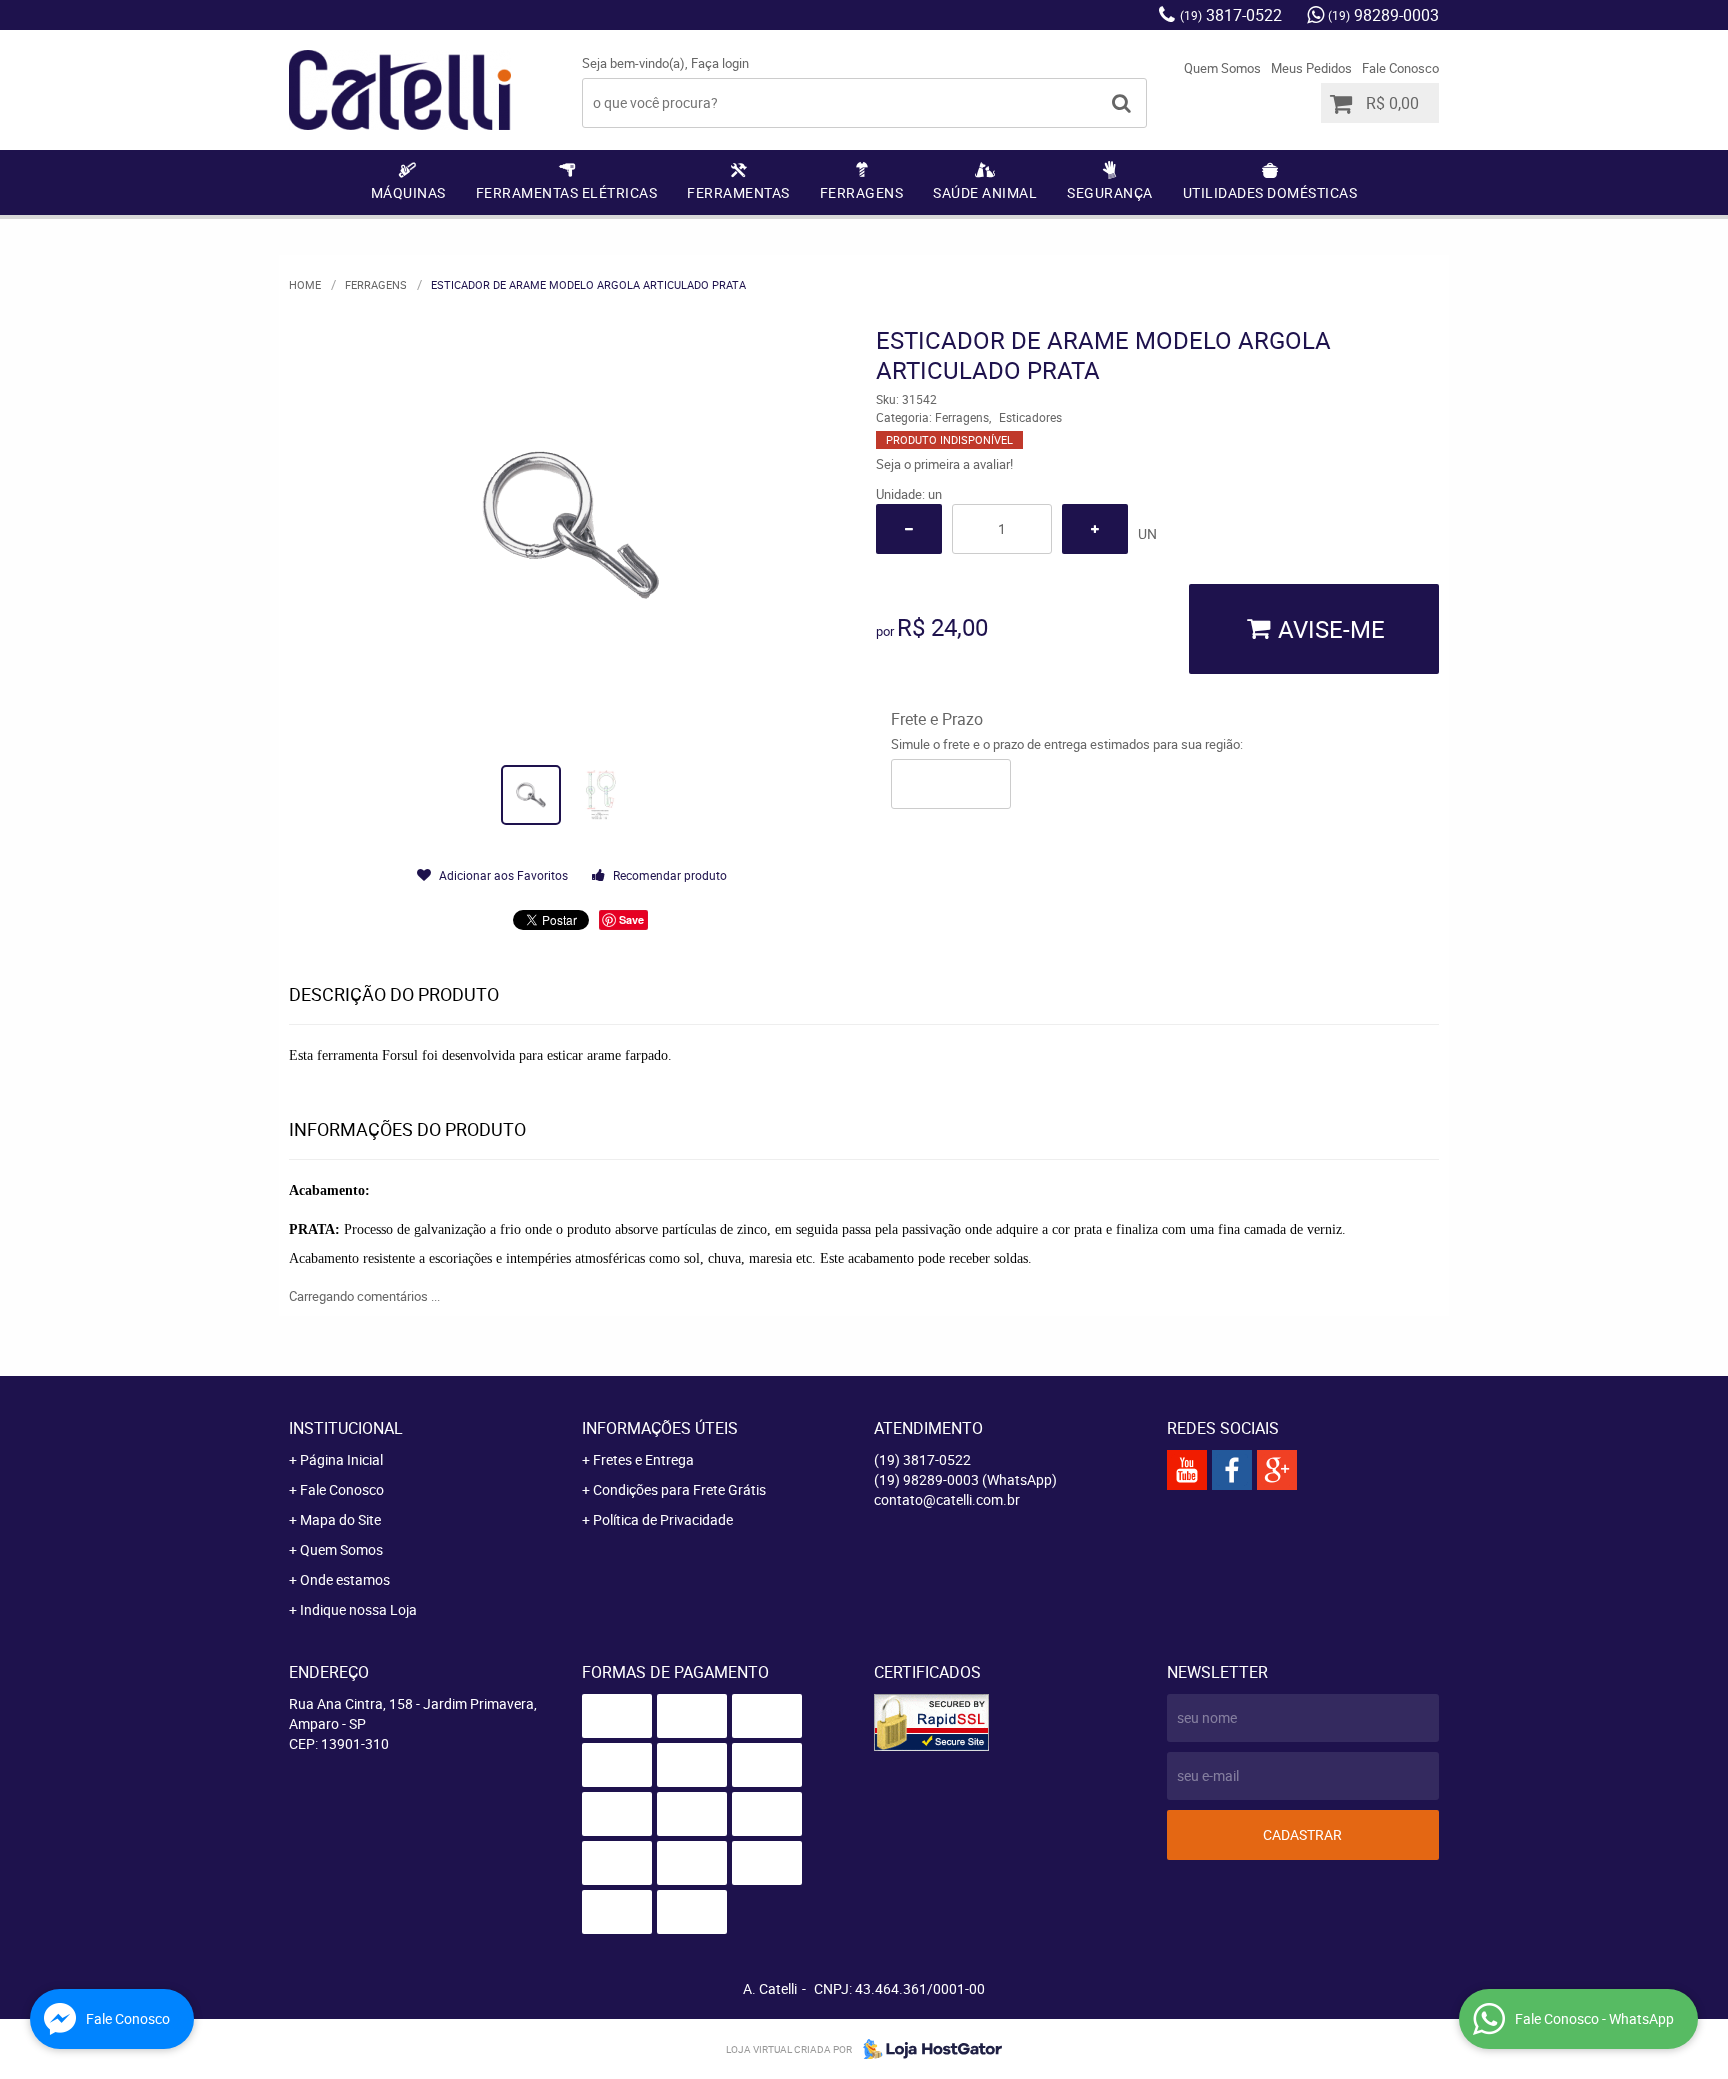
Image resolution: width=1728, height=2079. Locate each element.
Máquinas (408, 192)
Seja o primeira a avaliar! (944, 464)
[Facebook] (1232, 1470)
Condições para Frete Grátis (679, 1489)
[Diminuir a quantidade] (909, 529)
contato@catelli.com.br (947, 1499)
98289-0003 (1383, 15)
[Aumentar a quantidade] (1095, 529)
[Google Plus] (1277, 1470)
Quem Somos (1222, 68)
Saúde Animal (985, 192)
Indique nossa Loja (358, 1609)
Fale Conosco (1400, 68)
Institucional (346, 1428)
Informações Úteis (660, 1428)
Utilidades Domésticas (1270, 192)
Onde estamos (345, 1579)
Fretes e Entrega (643, 1459)
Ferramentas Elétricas (567, 192)
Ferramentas (738, 192)
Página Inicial (341, 1459)
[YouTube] (1187, 1470)
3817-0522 (1231, 15)
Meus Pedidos (1311, 68)
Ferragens (862, 192)
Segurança (1110, 192)
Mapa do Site (340, 1519)
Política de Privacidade (663, 1519)
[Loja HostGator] (927, 2049)
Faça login (720, 63)
